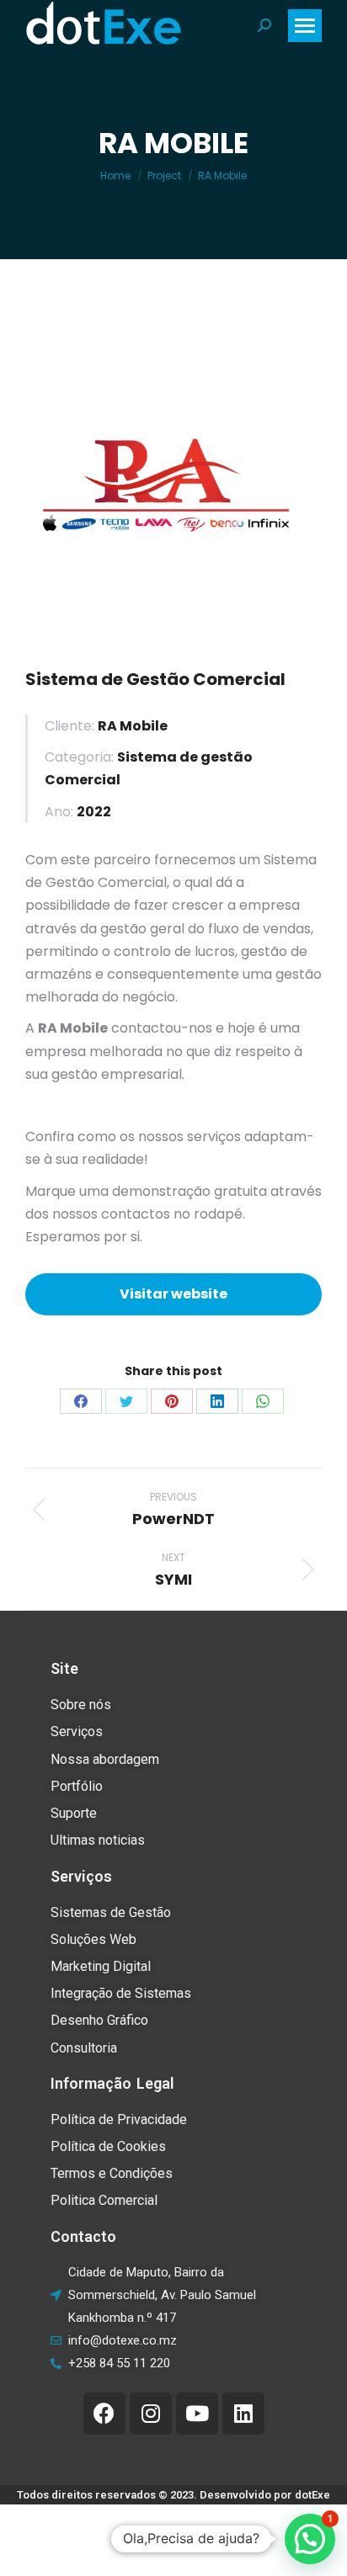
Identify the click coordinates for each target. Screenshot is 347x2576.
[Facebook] (81, 1401)
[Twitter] (126, 1401)
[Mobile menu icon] (305, 26)
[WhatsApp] (263, 1401)
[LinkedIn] (217, 1401)
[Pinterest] (172, 1401)
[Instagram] (151, 2414)
